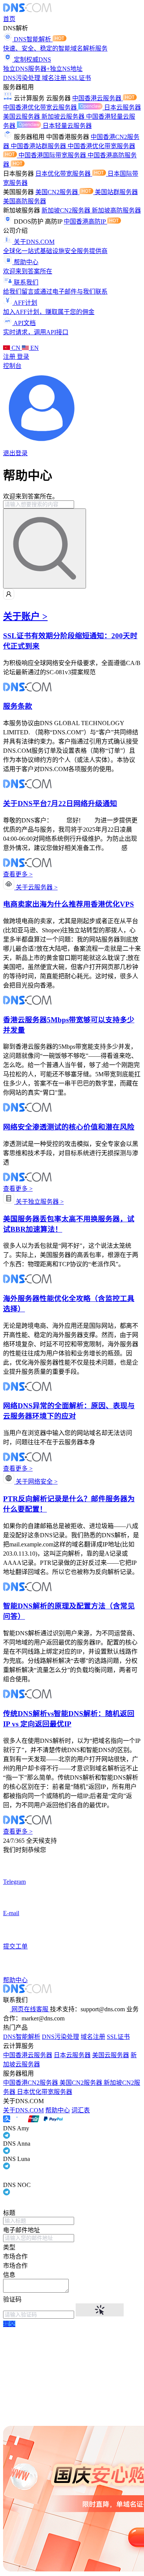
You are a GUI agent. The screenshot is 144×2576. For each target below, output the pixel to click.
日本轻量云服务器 (67, 126)
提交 (9, 2324)
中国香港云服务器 (98, 98)
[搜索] (45, 548)
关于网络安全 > (36, 1482)
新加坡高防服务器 (116, 210)
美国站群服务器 (116, 192)
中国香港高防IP (85, 221)
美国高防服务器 (25, 201)
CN (16, 348)
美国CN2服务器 (57, 192)
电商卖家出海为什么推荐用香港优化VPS (69, 904)
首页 (9, 19)
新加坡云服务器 (64, 117)
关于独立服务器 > (39, 1202)
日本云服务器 (122, 107)
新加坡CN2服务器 (67, 210)
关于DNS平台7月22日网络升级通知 (60, 803)
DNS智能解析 (22, 2037)
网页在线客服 (30, 2009)
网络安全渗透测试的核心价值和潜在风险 (69, 1127)
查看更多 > (18, 874)
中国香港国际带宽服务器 (53, 155)
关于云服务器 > (36, 887)
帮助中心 (58, 2110)
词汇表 (81, 2110)
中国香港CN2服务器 (31, 2083)
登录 (23, 357)
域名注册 (55, 78)
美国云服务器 (22, 117)
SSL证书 (79, 78)
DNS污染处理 (22, 78)
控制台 (12, 366)
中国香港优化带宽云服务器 (41, 107)
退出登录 (15, 453)
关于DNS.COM (23, 2110)
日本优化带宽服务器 (64, 174)
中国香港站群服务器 (39, 146)
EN (34, 348)
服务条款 (18, 706)
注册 (10, 357)
